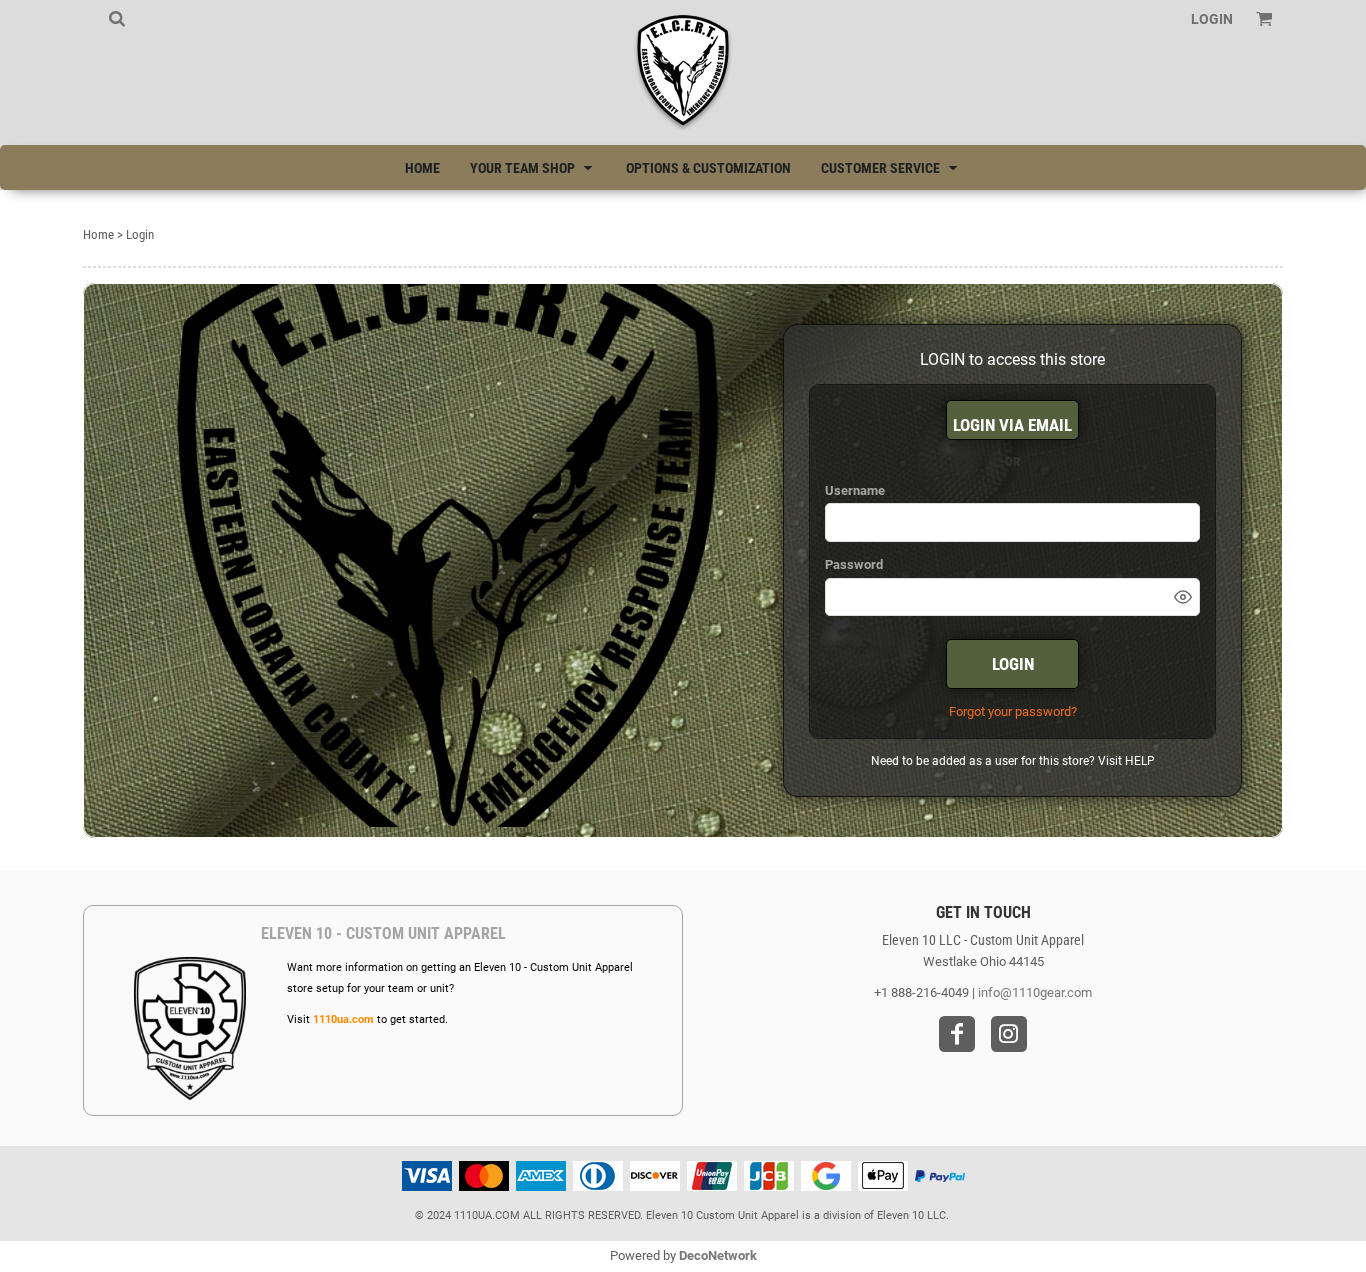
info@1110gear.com (1035, 992)
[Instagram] (1009, 1034)
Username (855, 490)
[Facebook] (957, 1034)
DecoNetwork (718, 1255)
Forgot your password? (1013, 711)
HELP (1140, 761)
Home (98, 234)
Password (854, 564)
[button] (116, 18)
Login (1212, 19)
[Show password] (1183, 597)
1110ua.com (343, 1019)
